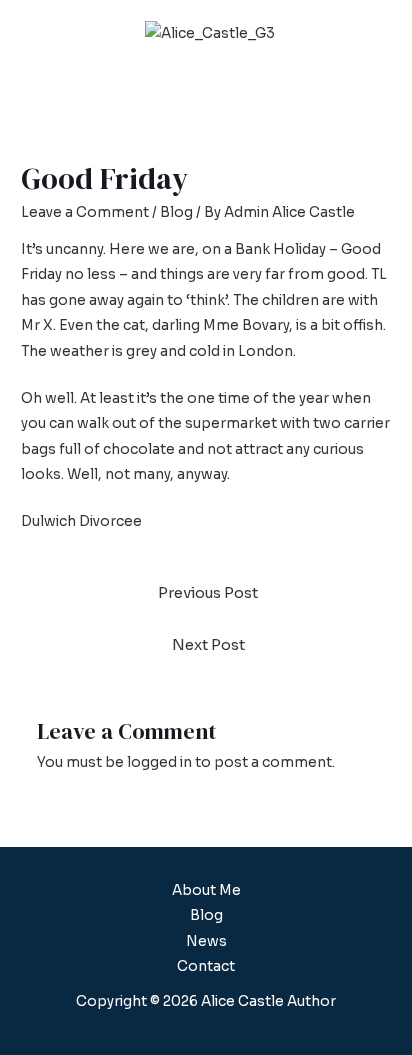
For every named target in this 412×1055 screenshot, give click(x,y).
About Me (206, 890)
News (206, 941)
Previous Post (208, 593)
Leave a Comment (85, 212)
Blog (176, 212)
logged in (159, 762)
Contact (206, 966)
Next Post (208, 645)
